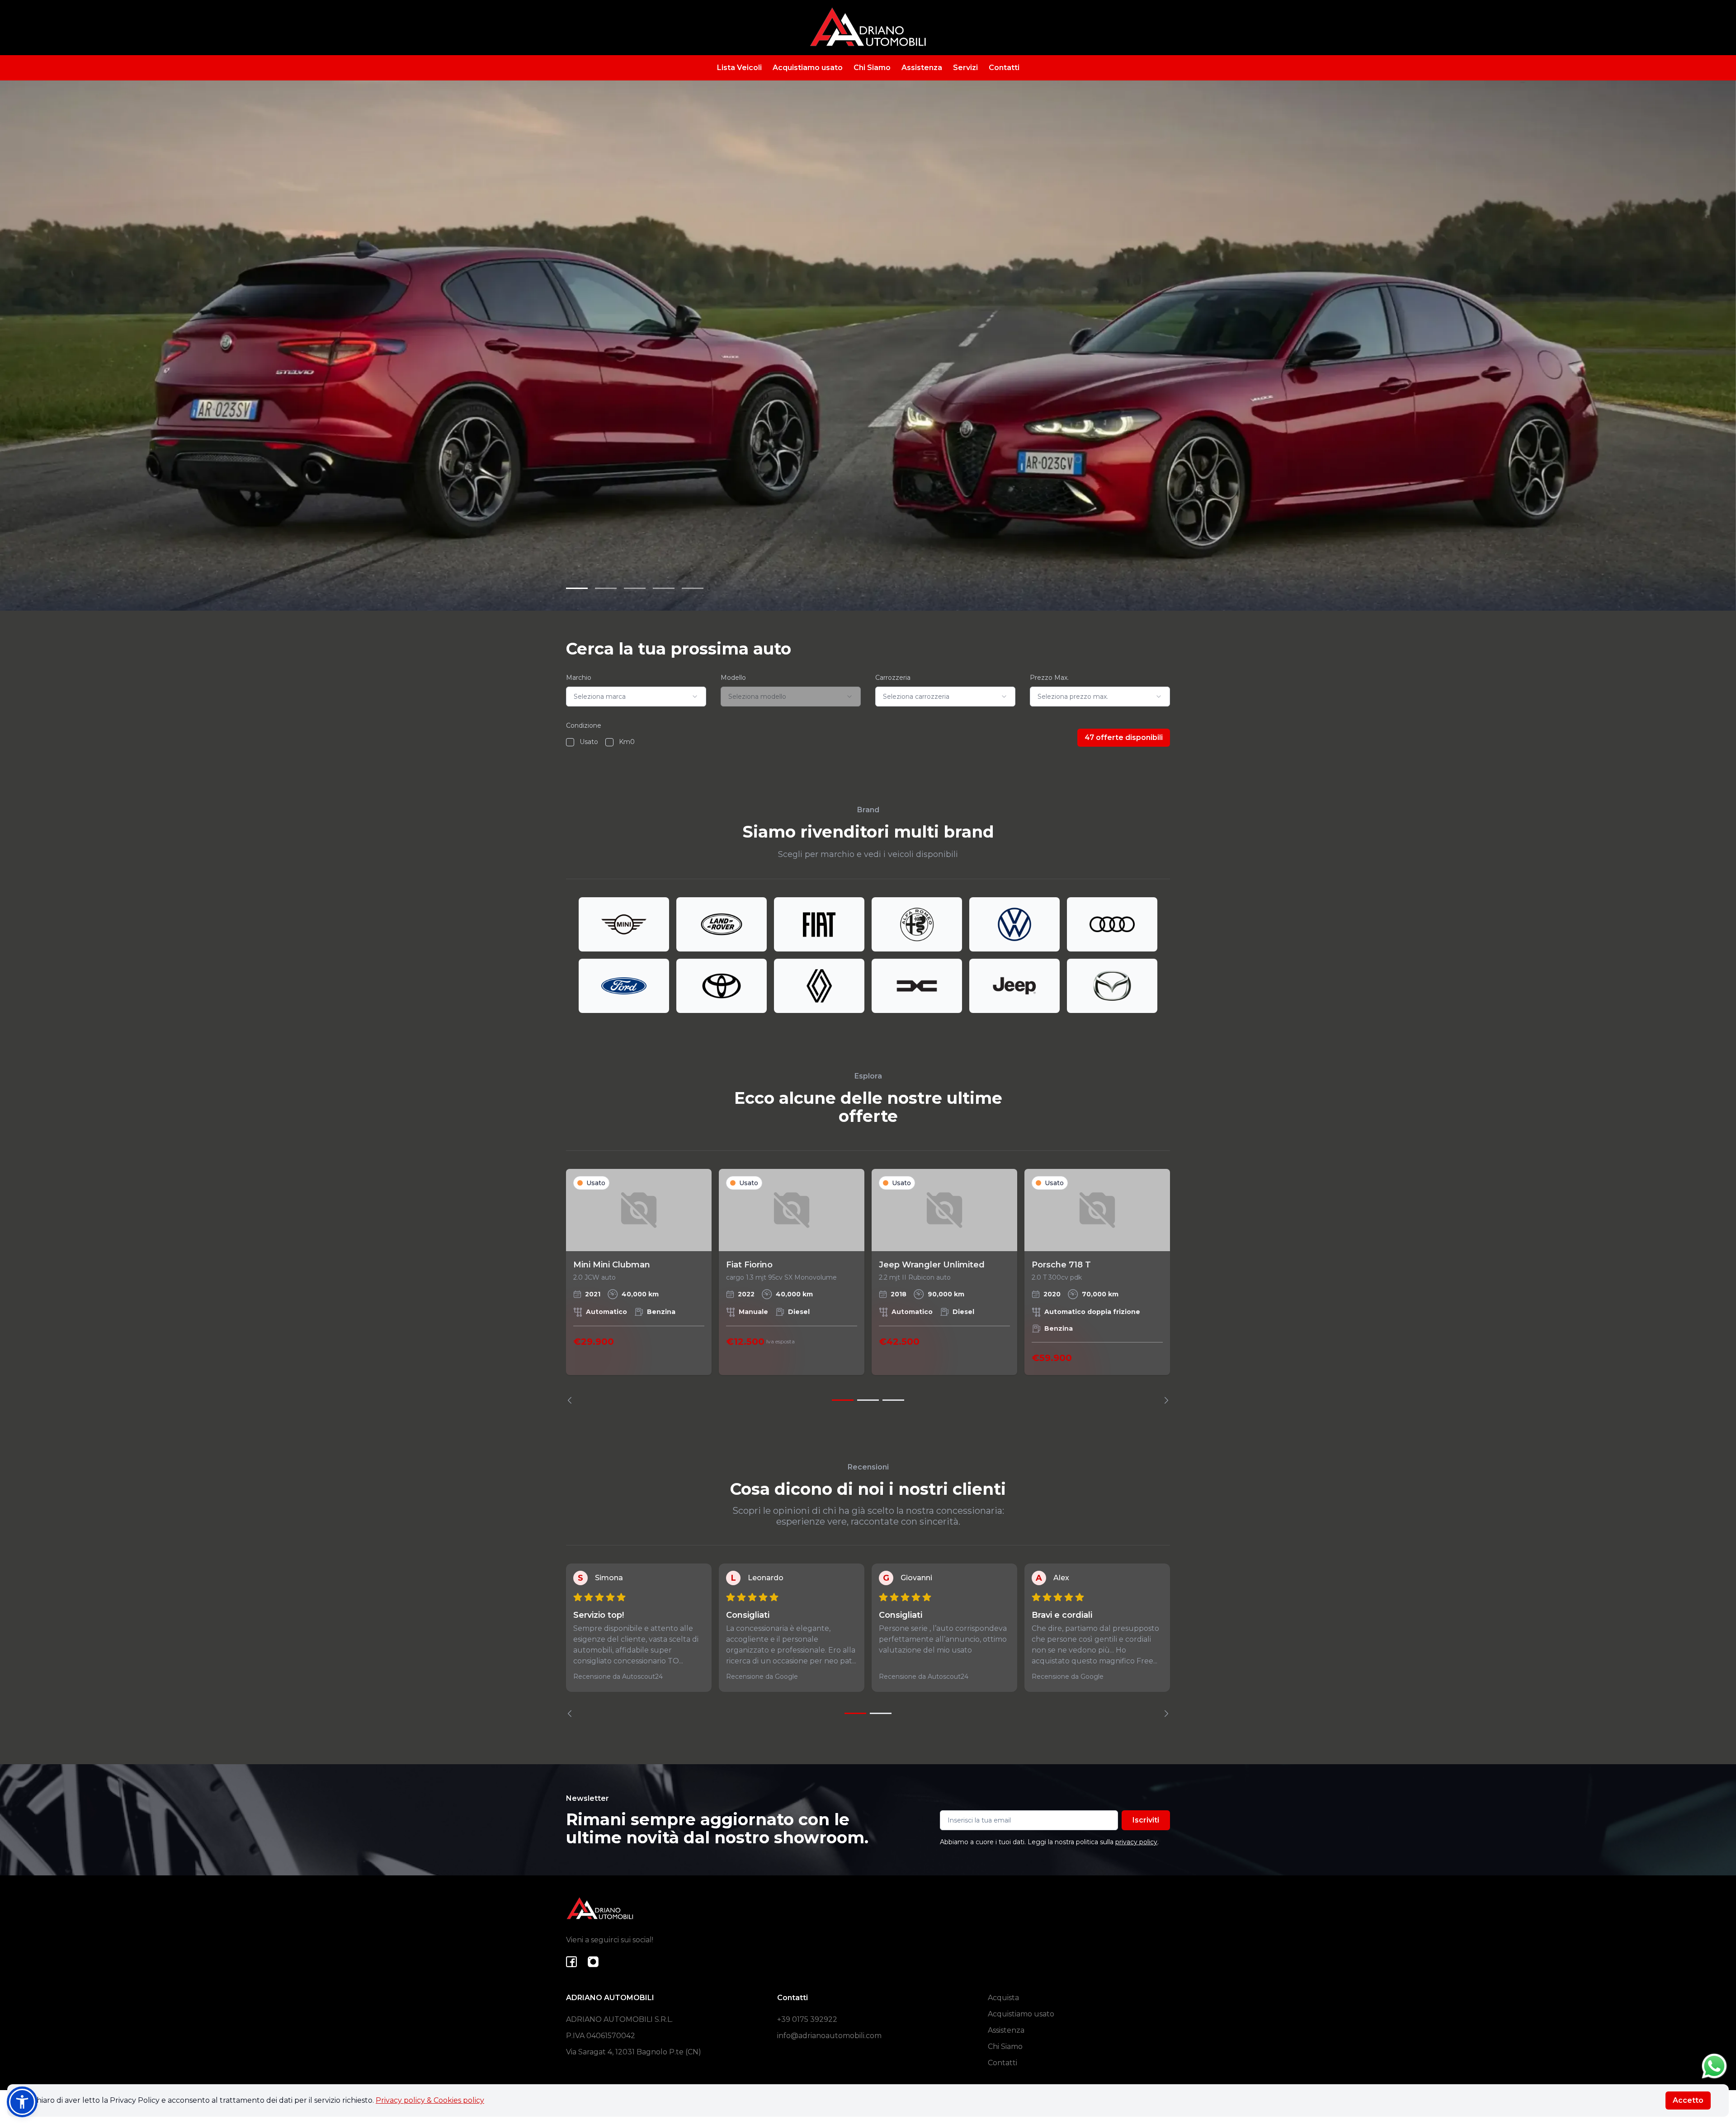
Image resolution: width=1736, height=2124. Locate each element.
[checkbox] (570, 742)
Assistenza (922, 68)
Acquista (1003, 1998)
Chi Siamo (872, 68)
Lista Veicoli (739, 68)
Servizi (965, 68)
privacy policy (1136, 1842)
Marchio (579, 678)
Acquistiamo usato (808, 68)
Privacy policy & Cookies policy (430, 2100)
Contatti (1004, 68)
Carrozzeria (893, 678)
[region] (868, 1286)
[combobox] (636, 697)
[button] (22, 2102)
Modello (733, 678)
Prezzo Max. (1049, 678)
